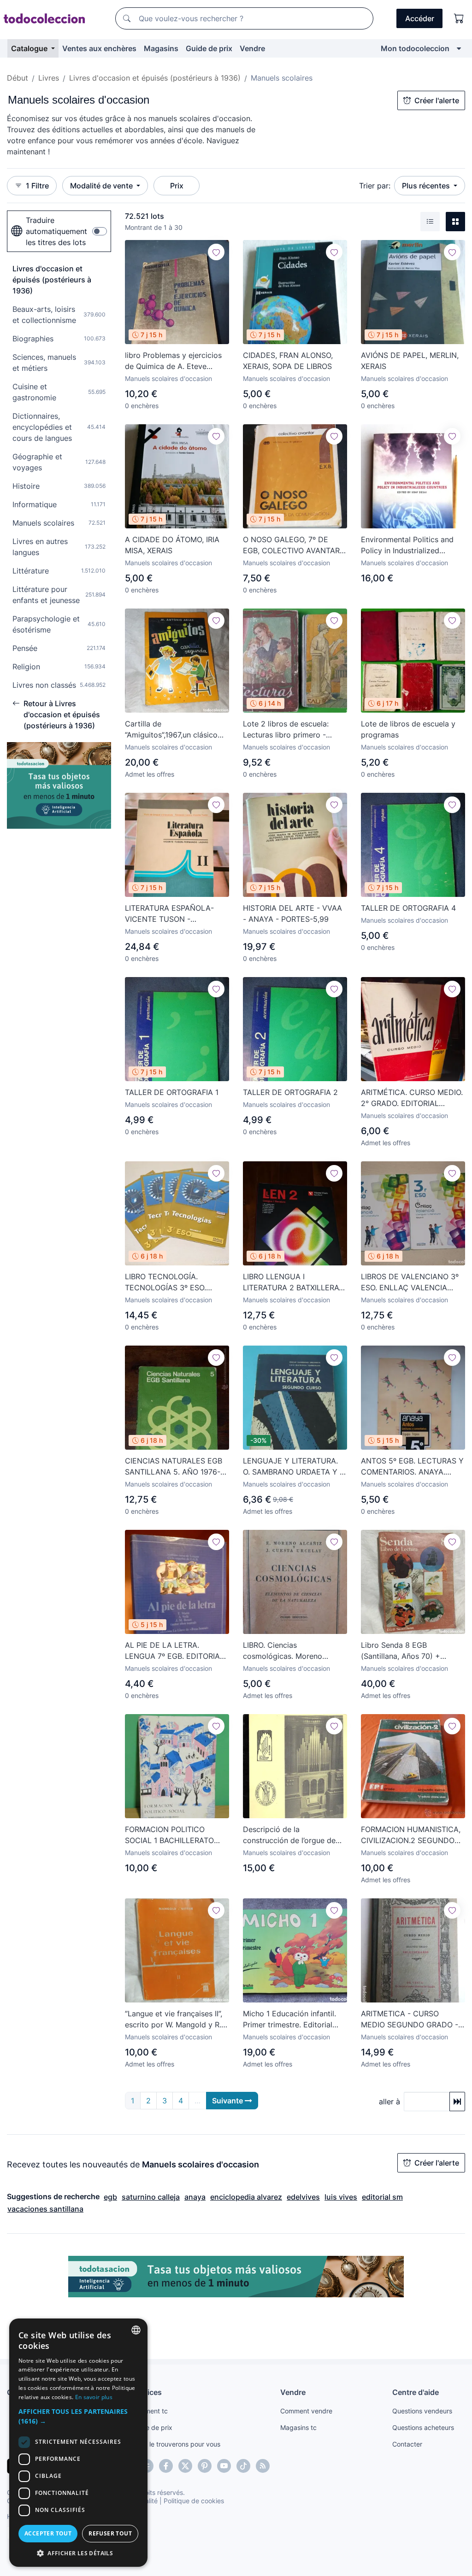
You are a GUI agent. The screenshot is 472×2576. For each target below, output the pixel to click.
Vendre (252, 48)
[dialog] (78, 2443)
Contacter (407, 2444)
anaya (195, 2197)
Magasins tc (298, 2427)
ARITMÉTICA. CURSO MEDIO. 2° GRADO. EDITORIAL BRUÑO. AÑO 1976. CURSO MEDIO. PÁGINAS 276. (412, 1098)
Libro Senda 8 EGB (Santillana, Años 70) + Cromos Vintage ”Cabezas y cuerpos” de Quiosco (410, 1651)
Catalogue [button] (30, 48)
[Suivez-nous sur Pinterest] (205, 2466)
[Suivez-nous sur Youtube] (224, 2466)
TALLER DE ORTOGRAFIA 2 (290, 1092)
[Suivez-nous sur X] (185, 2466)
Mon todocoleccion (415, 48)
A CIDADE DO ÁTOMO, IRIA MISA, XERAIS (172, 545)
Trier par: (375, 186)
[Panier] (459, 18)
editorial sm (382, 2197)
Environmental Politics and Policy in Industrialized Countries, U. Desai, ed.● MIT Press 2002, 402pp (413, 545)
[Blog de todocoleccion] (263, 2466)
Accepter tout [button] (48, 2533)
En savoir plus (94, 2397)
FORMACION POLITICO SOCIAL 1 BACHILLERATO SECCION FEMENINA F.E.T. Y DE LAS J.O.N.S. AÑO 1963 (175, 1835)
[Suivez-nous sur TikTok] (243, 2466)
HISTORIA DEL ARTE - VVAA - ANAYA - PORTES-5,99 (292, 913)
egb (110, 2197)
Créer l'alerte (437, 100)
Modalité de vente (102, 186)
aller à (389, 2102)
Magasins (161, 48)
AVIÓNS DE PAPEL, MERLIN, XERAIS (410, 361)
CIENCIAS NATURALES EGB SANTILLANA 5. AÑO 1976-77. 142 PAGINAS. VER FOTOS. (174, 1467)
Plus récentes (427, 186)
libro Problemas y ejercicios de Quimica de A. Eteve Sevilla (173, 361)
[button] (78, 2416)
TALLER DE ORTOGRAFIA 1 (172, 1092)
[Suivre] (216, 252)
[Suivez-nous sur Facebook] (166, 2466)
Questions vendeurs (422, 2411)
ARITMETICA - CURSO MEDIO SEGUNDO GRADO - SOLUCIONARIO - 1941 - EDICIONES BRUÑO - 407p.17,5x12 (410, 2020)
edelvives (303, 2197)
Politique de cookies (194, 2501)
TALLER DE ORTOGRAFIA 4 (408, 908)
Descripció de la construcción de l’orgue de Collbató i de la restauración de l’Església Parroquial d (292, 1835)
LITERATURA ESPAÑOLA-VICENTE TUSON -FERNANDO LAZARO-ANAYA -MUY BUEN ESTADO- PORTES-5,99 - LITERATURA (175, 914)
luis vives (341, 2197)
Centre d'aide (416, 2392)
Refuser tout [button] (110, 2533)
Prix (177, 186)
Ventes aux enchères (99, 48)
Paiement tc (150, 2411)
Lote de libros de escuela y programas (408, 729)
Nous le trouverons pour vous (176, 2444)
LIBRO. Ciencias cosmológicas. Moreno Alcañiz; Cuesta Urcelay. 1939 (295, 1651)
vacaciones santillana (45, 2209)
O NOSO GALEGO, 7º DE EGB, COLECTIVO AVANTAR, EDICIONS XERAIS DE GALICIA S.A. (292, 545)
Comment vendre (306, 2411)
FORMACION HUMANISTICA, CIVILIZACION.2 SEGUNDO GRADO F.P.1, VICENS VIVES (411, 1835)
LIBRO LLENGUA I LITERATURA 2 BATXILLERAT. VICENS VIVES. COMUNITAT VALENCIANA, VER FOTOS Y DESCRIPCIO (294, 1282)
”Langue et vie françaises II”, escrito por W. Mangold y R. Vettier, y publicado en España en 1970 (174, 2020)
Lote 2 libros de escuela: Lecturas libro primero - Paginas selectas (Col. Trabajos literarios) (286, 730)
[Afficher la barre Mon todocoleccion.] (459, 48)
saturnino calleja (151, 2197)
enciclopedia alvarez (246, 2197)
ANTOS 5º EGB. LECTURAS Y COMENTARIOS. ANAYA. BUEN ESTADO (412, 1467)
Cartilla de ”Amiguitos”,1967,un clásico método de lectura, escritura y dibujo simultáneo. (174, 730)
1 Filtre (37, 186)
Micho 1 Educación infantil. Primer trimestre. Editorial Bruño (289, 2020)
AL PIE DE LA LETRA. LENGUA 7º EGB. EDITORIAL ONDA (174, 1651)
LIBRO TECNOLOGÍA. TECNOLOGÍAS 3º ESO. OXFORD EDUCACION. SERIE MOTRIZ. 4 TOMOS (175, 1282)
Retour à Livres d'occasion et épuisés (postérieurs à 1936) (62, 714)
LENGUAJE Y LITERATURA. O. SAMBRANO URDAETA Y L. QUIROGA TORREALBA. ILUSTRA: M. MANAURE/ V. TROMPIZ (294, 1467)
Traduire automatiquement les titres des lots (56, 231)
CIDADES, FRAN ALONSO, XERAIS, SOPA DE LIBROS (288, 361)
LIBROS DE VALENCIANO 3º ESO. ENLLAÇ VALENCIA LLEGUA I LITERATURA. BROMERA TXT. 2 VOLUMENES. (410, 1282)
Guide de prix (209, 48)
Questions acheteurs (423, 2427)
